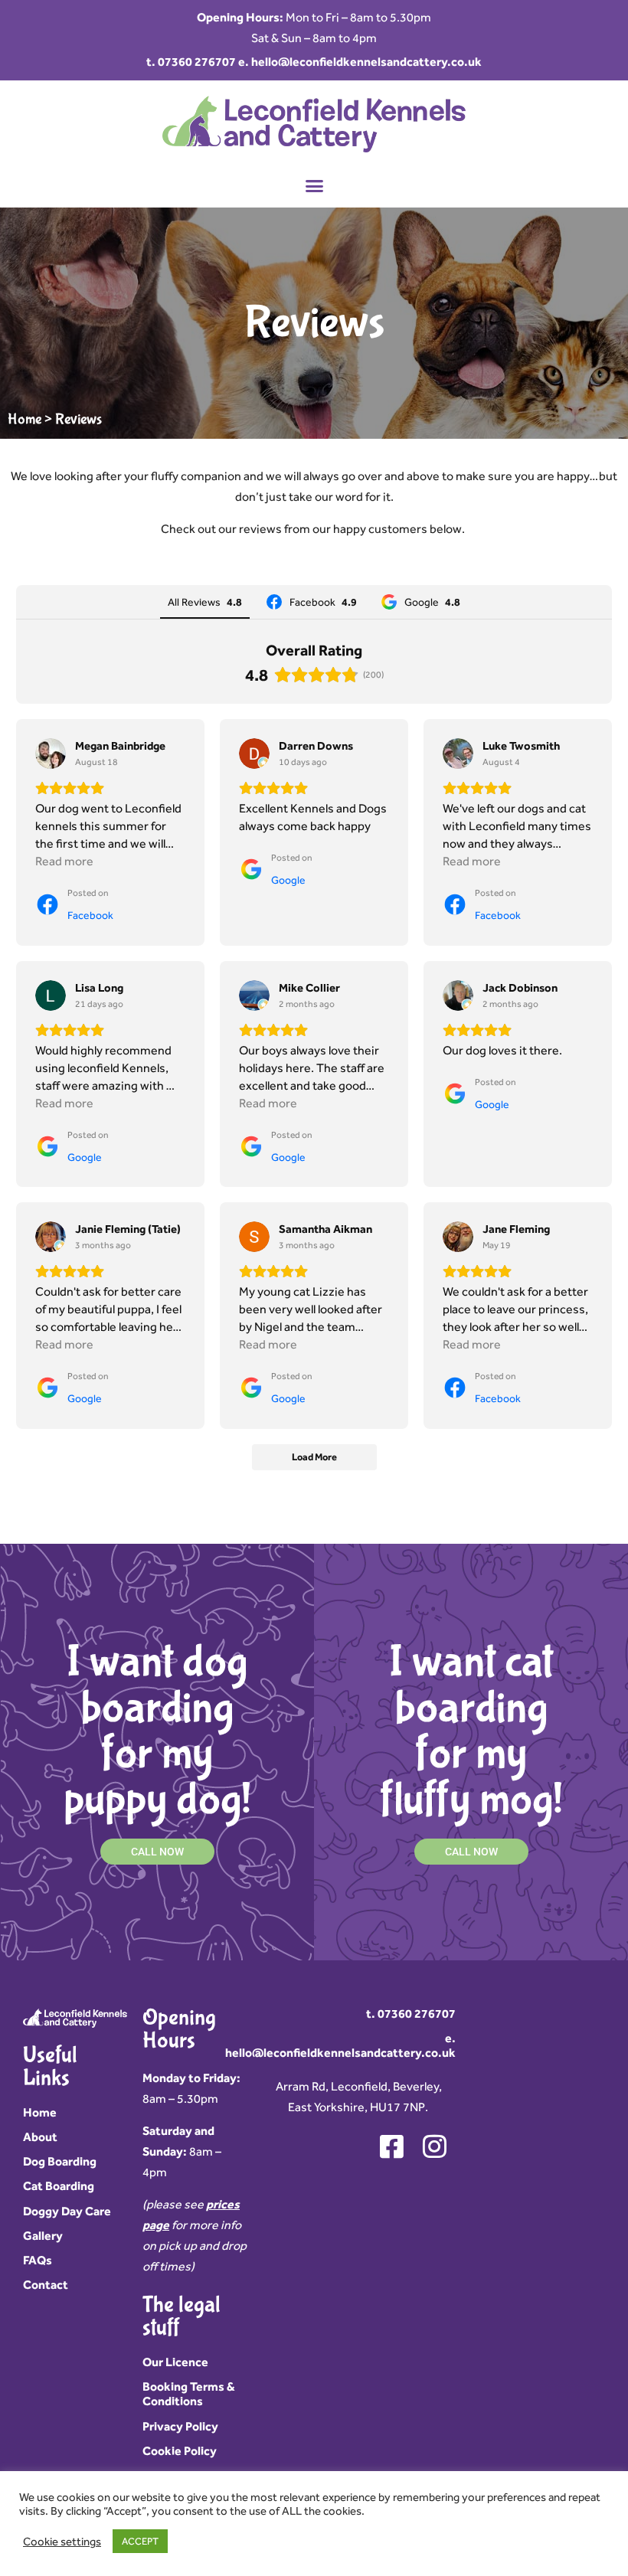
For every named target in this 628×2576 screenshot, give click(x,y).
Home (25, 419)
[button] (314, 186)
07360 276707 (197, 62)
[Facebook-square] (391, 2146)
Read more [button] (64, 861)
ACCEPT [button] (140, 2541)
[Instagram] (434, 2146)
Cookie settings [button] (62, 2541)
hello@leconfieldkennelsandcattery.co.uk (366, 62)
